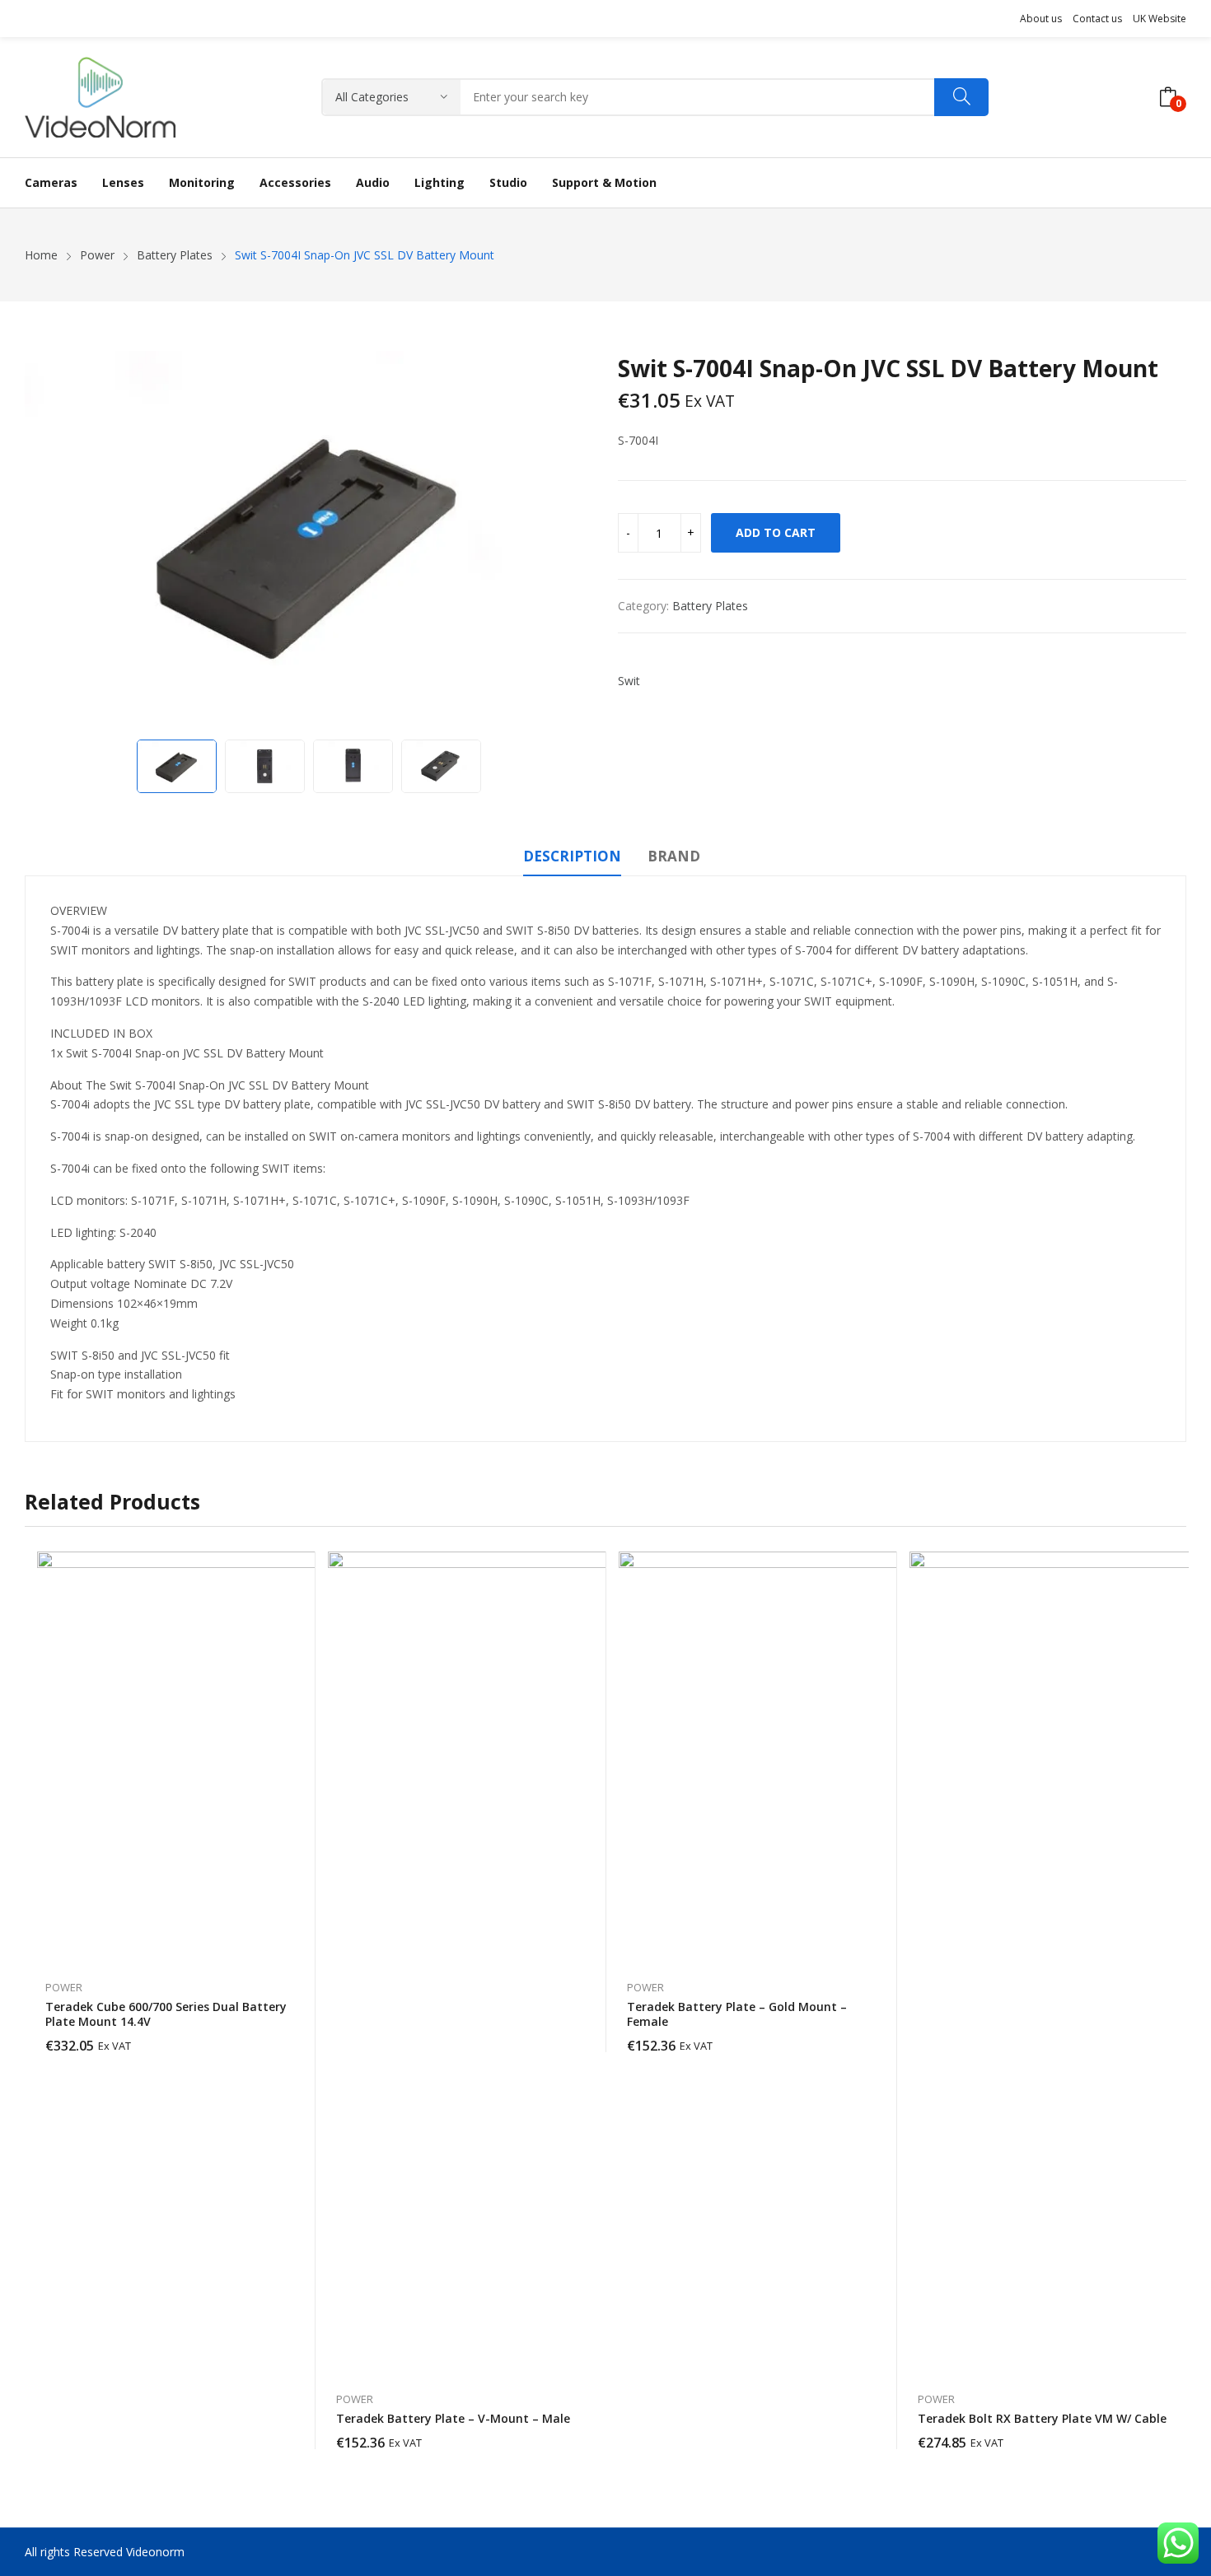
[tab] (572, 859)
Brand (674, 856)
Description (572, 856)
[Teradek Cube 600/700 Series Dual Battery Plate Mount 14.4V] (243, 1757)
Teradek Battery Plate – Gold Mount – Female (737, 2014)
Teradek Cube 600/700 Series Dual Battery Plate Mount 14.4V (166, 2014)
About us (1041, 19)
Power (64, 1987)
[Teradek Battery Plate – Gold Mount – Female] (825, 1757)
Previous (45, 541)
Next (573, 541)
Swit (629, 681)
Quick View (295, 1568)
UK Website (1160, 19)
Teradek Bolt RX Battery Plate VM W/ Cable (1042, 2418)
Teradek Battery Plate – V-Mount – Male (453, 2418)
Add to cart (776, 532)
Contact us (1097, 19)
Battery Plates (710, 606)
